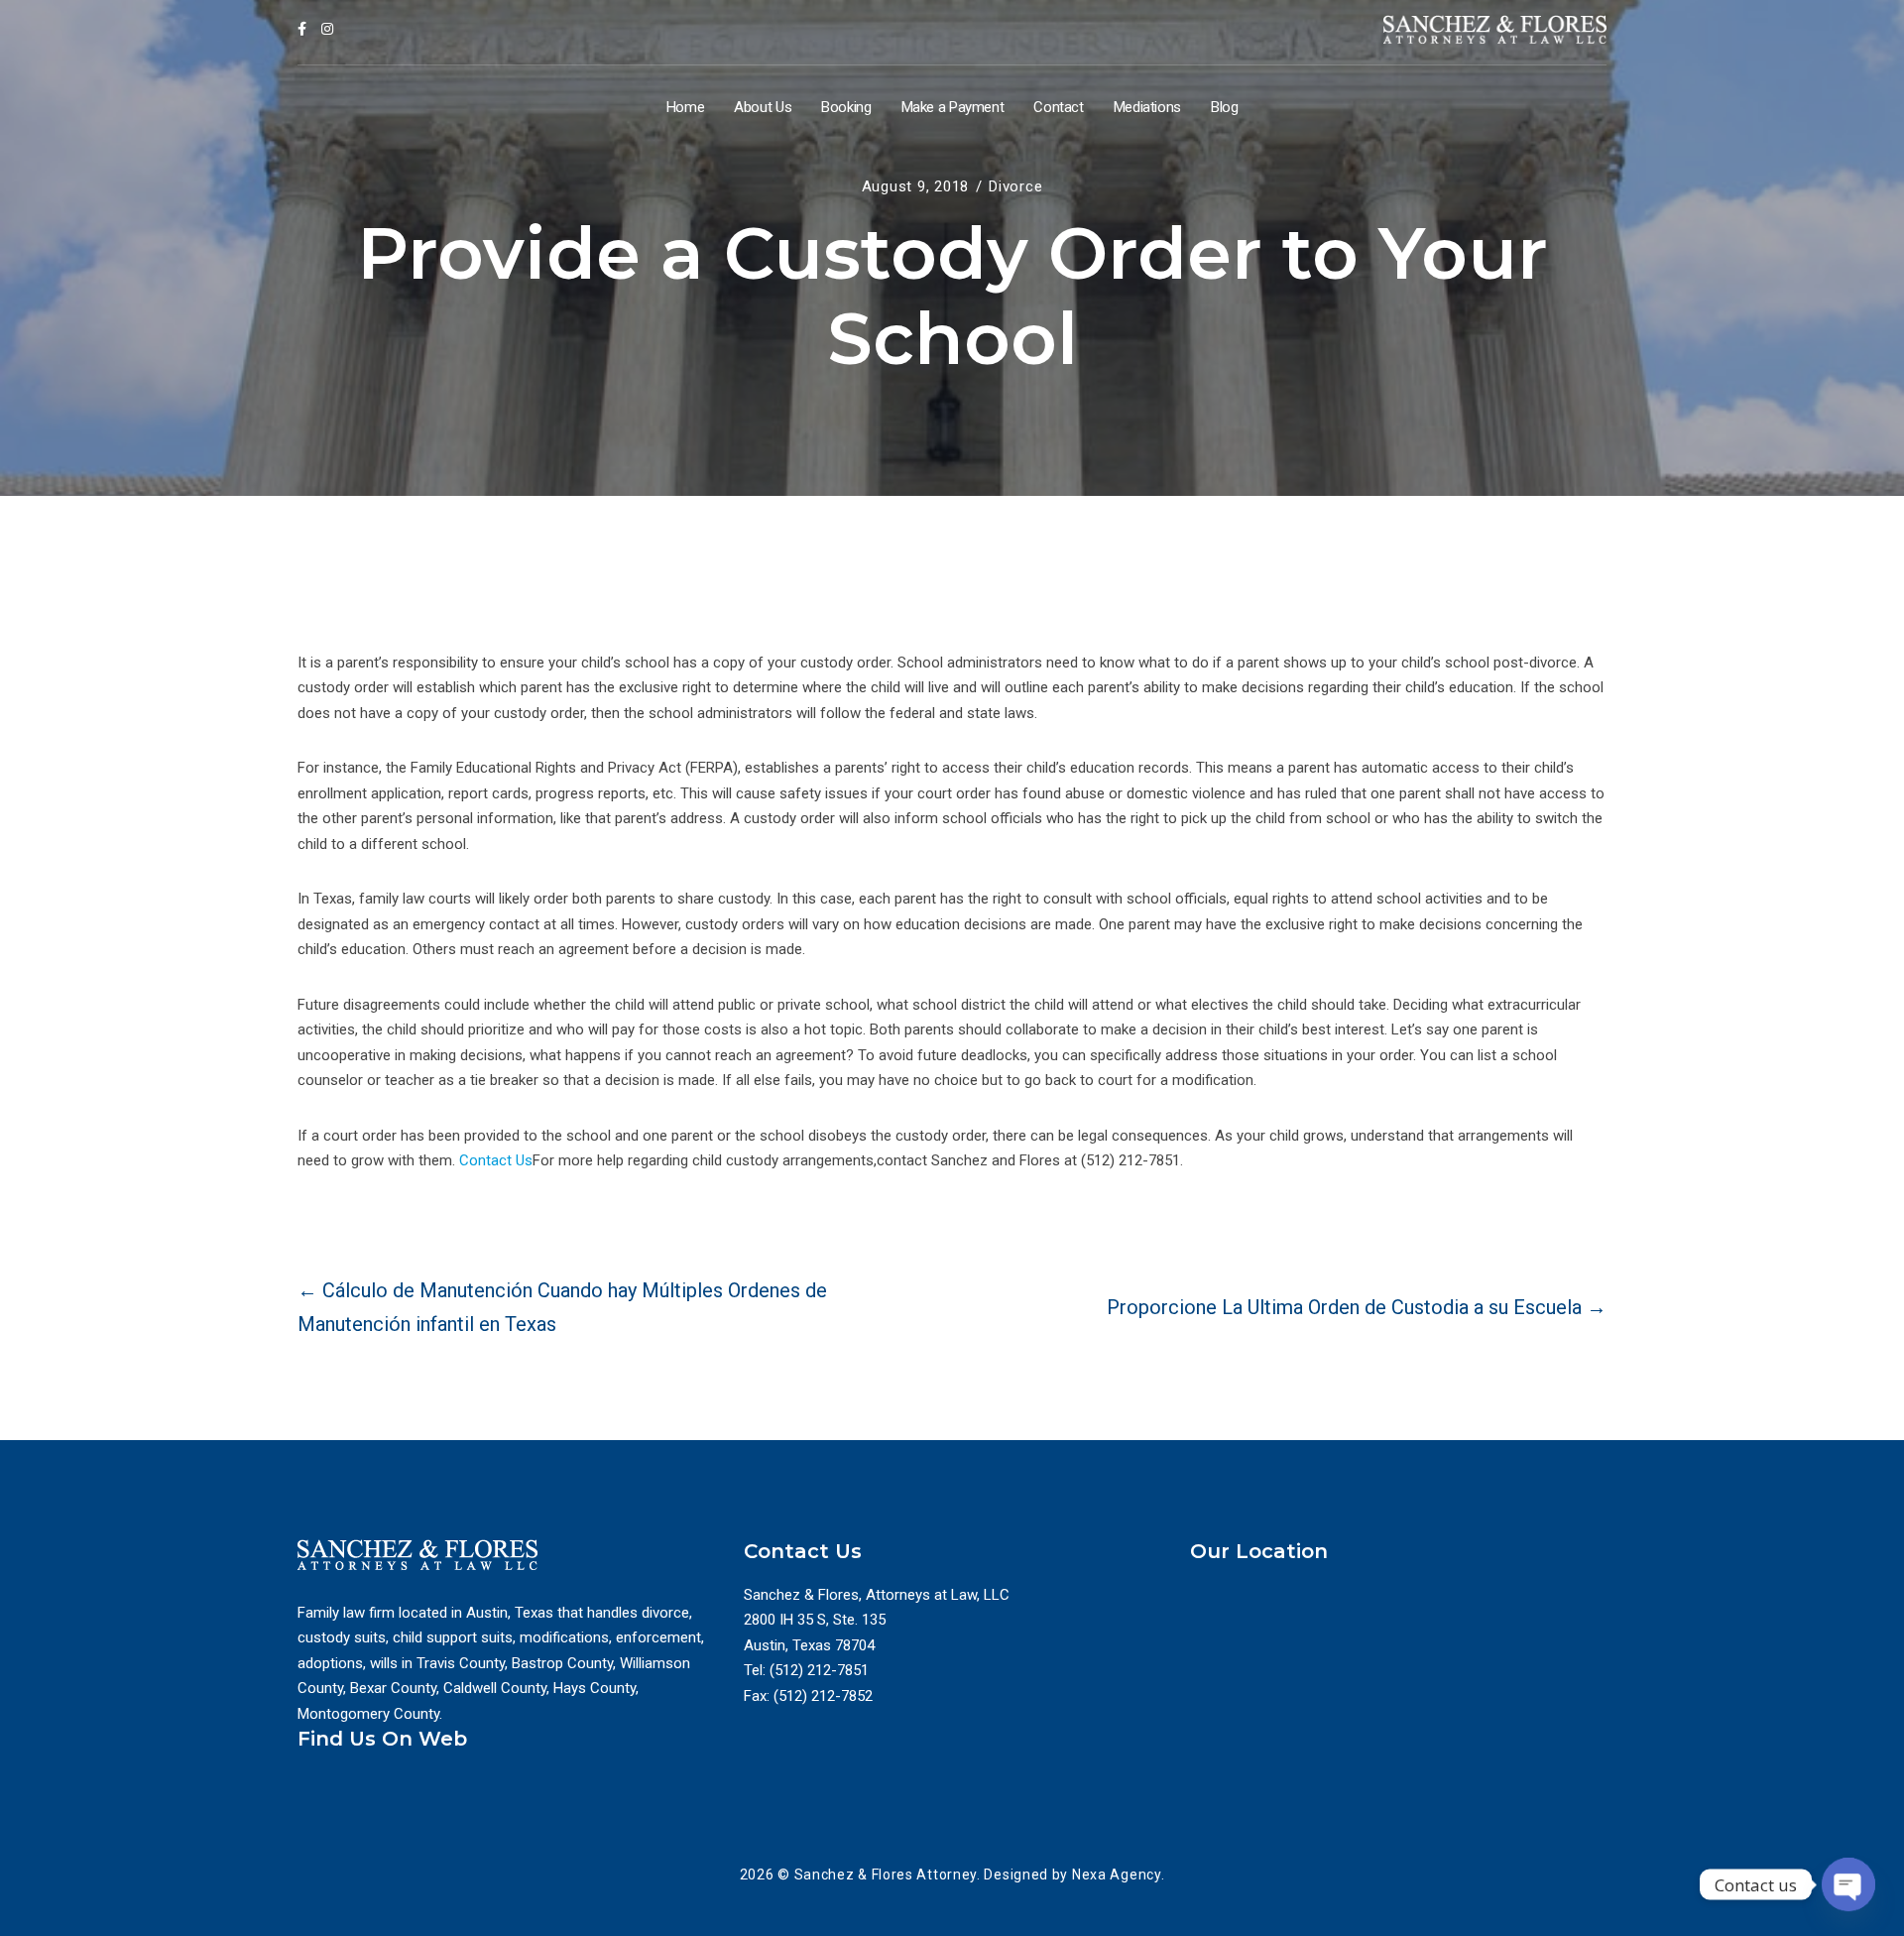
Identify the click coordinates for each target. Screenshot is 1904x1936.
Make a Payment (953, 107)
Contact (1058, 107)
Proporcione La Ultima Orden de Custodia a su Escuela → (1357, 1307)
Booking (846, 107)
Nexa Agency (1117, 1875)
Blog (1225, 107)
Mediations (1147, 107)
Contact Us (496, 1160)
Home (686, 107)
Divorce (1015, 186)
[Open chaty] (1848, 1884)
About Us (763, 107)
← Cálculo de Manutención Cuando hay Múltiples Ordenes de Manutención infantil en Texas (562, 1307)
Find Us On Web (382, 1739)
